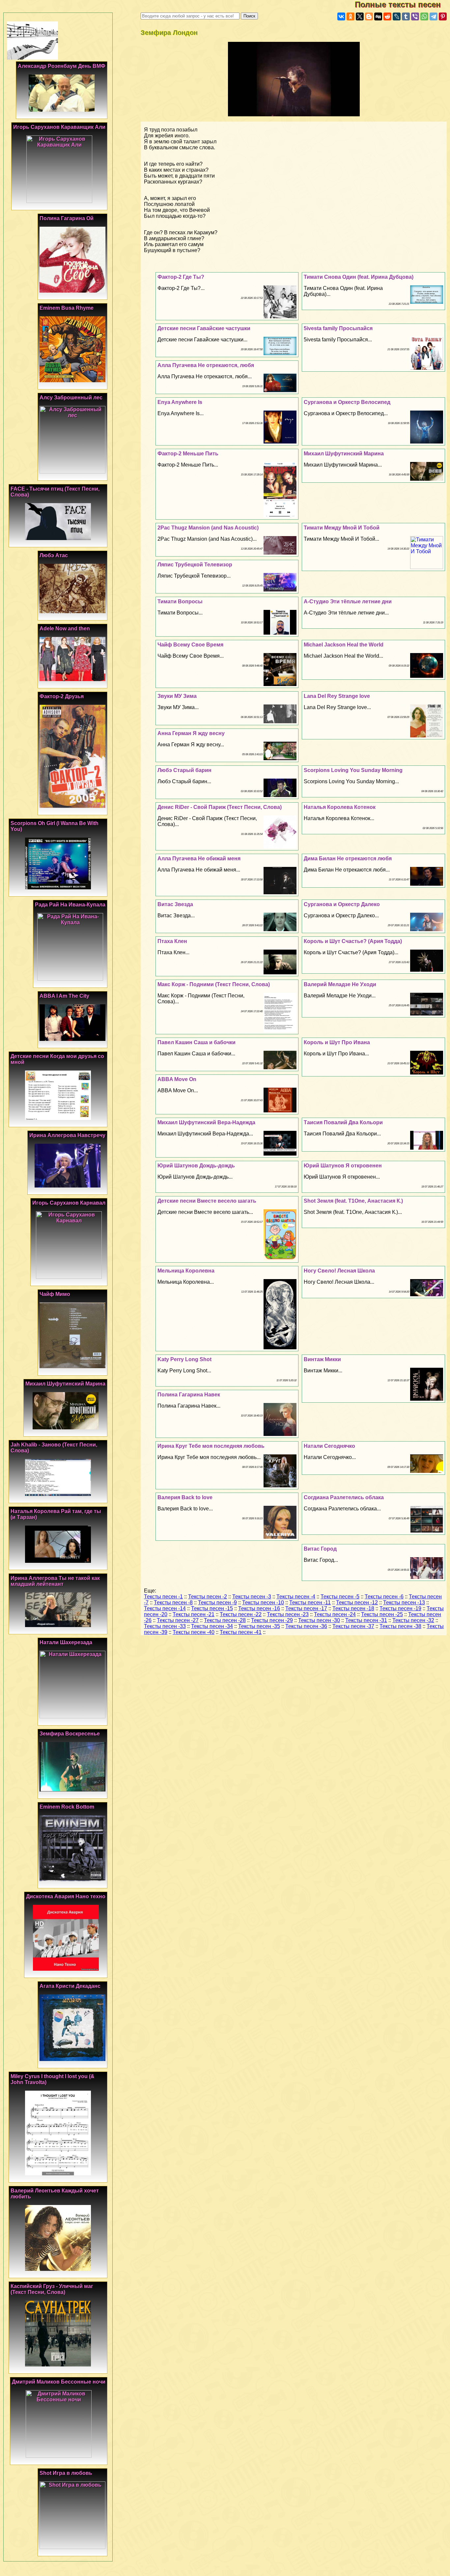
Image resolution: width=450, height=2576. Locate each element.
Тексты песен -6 (384, 1597)
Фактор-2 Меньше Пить (188, 454)
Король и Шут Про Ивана (337, 1042)
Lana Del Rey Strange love (337, 696)
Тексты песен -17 (306, 1608)
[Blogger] (369, 16)
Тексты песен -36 (306, 1626)
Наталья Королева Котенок (340, 807)
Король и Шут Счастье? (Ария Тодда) (353, 941)
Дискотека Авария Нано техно (66, 1896)
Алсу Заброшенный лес (71, 398)
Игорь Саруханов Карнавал (69, 1203)
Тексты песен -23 (288, 1614)
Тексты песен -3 (252, 1597)
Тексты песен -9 (217, 1603)
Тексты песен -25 (382, 1614)
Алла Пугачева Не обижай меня (199, 859)
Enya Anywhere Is (180, 402)
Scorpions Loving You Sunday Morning (353, 770)
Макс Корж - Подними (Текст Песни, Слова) (214, 984)
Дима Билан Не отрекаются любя (348, 859)
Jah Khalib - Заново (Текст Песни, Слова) (54, 1448)
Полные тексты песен (402, 4)
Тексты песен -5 (340, 1597)
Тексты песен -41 (241, 1632)
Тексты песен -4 (296, 1597)
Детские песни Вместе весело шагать (207, 1201)
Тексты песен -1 (163, 1597)
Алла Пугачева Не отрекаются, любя (206, 365)
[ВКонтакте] (341, 16)
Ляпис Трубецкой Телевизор (195, 565)
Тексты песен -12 (357, 1603)
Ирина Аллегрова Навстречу (67, 1135)
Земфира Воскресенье (70, 1734)
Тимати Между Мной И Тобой (342, 528)
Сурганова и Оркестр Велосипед (347, 402)
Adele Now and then (65, 629)
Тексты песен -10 (263, 1603)
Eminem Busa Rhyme (67, 308)
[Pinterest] (443, 16)
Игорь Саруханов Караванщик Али (59, 127)
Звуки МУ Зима (177, 696)
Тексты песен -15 (212, 1608)
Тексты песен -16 (259, 1608)
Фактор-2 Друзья (62, 696)
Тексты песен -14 (165, 1608)
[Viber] (415, 16)
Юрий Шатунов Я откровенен (343, 1166)
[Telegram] (434, 16)
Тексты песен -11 (310, 1603)
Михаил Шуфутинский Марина (344, 454)
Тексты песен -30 (319, 1620)
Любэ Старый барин (184, 770)
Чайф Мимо (55, 1294)
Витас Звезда (175, 904)
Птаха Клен (172, 941)
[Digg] (378, 16)
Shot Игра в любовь (66, 2473)
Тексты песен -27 (178, 1620)
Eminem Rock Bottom (67, 1807)
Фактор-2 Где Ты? (181, 277)
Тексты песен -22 (241, 1614)
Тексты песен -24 (335, 1614)
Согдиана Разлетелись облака (344, 1497)
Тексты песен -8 (173, 1603)
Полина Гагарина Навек (189, 1395)
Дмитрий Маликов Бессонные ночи (59, 2382)
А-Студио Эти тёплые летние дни (348, 601)
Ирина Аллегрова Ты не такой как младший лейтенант (55, 1581)
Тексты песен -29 (272, 1620)
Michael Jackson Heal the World (344, 645)
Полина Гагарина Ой (67, 218)
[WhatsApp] (424, 16)
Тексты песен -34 (212, 1626)
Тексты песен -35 (259, 1626)
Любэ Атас (54, 555)
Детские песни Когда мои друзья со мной (57, 1059)
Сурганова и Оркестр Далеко (342, 904)
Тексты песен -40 (194, 1632)
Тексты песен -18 (353, 1608)
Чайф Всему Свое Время (190, 645)
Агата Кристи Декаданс (70, 1986)
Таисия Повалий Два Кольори (343, 1122)
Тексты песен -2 (208, 1597)
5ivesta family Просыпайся (338, 328)
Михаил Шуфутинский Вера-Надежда (206, 1122)
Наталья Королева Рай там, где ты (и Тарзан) (56, 1514)
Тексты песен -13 (404, 1603)
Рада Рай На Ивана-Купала (70, 905)
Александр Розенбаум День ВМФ (62, 66)
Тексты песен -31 (366, 1620)
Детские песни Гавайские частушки (204, 328)
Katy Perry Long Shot (184, 1359)
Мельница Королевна (186, 1271)
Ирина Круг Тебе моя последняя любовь (211, 1446)
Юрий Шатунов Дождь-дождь (196, 1166)
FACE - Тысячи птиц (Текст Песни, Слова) (55, 492)
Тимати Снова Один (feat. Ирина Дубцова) (359, 277)
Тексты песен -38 (400, 1626)
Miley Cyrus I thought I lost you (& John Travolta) (53, 2079)
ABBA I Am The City (64, 996)
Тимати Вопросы (180, 601)
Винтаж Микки (322, 1359)
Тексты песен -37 (353, 1626)
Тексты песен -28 (225, 1620)
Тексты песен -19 (400, 1608)
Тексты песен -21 (194, 1614)
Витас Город (320, 1549)
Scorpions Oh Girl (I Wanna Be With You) (55, 826)
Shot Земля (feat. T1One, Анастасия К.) (353, 1201)
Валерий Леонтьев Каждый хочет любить (55, 2194)
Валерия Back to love (185, 1497)
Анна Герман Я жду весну (191, 733)
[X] (360, 16)
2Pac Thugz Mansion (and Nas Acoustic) (208, 528)
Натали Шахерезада (66, 1642)
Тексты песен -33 (165, 1626)
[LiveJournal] (397, 16)
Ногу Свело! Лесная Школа (339, 1271)
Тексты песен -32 (413, 1620)
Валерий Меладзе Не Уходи (340, 984)
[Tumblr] (406, 16)
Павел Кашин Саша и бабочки (197, 1042)
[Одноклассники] (351, 16)
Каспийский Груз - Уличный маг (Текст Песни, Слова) (52, 2289)
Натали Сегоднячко (329, 1446)
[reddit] (387, 16)
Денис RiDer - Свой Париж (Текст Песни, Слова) (220, 807)
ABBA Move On (177, 1079)
